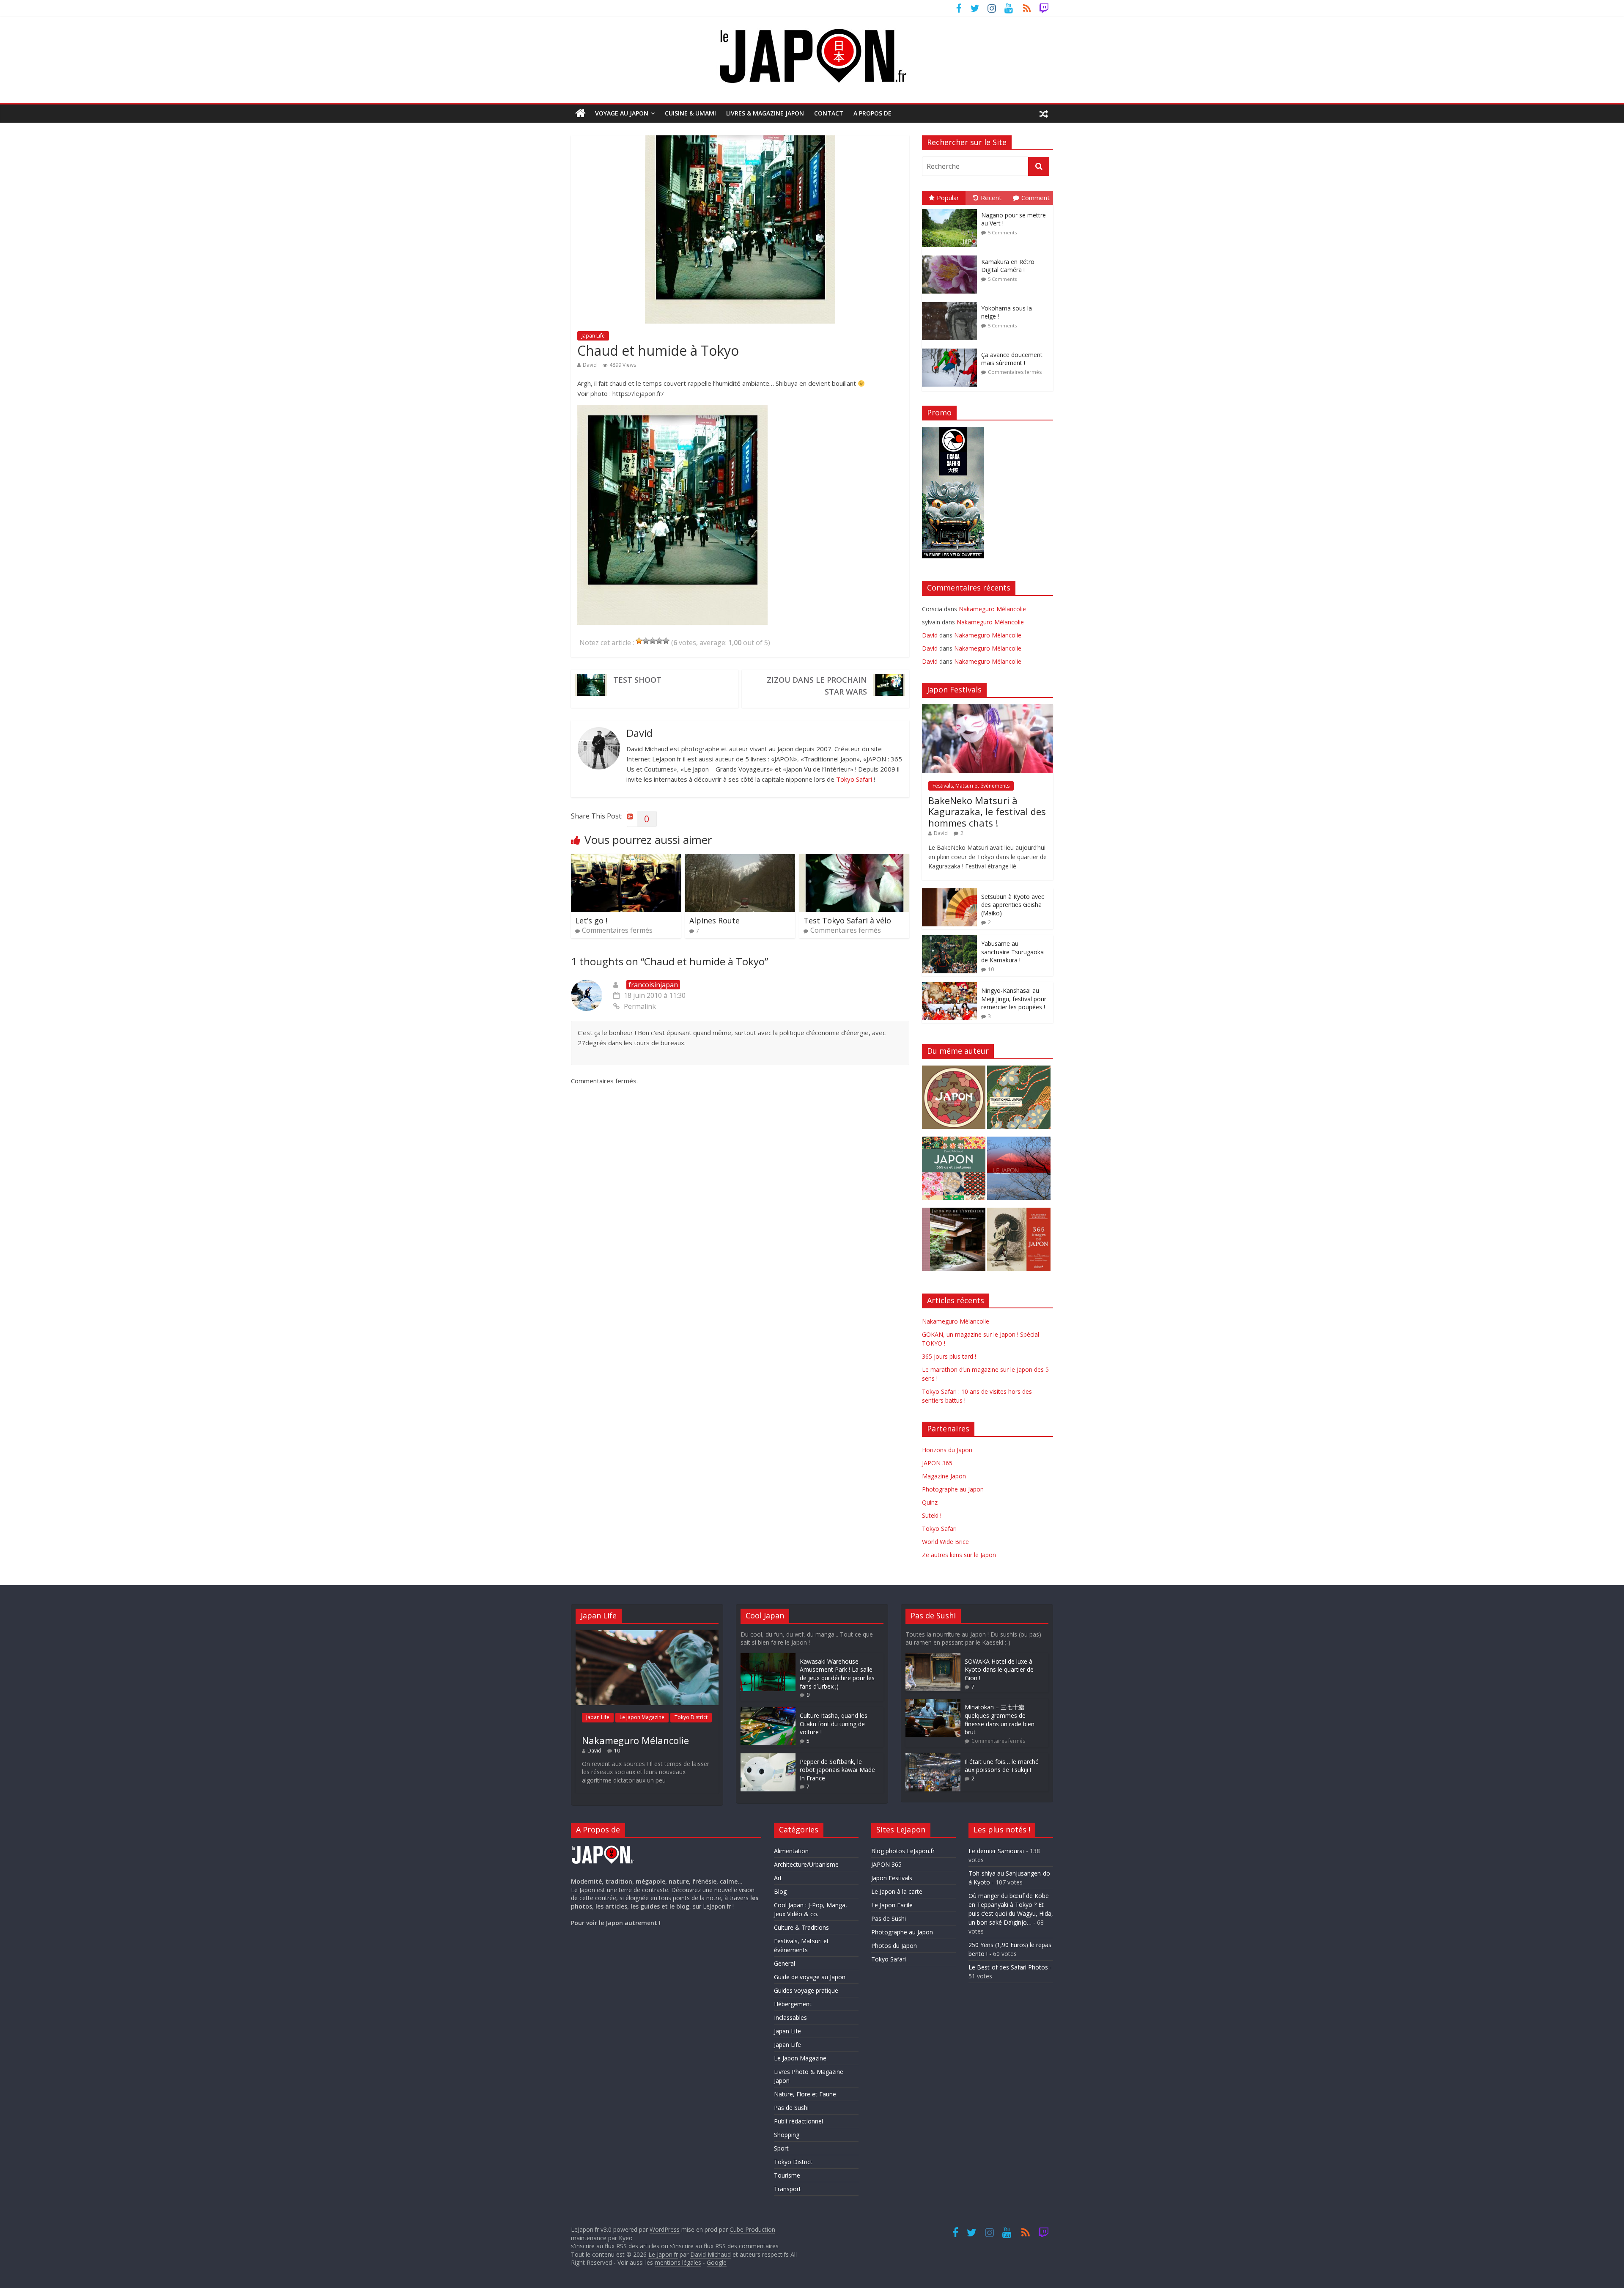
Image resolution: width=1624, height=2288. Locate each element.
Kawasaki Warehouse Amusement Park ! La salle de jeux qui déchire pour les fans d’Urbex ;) (837, 1674)
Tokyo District (691, 1717)
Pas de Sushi (791, 2108)
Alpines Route (715, 920)
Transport (787, 2189)
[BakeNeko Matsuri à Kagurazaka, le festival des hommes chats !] (988, 709)
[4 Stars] (659, 641)
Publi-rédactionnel (798, 2121)
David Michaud (710, 2254)
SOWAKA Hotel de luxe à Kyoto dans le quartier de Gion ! (999, 1670)
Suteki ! (932, 1515)
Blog (780, 1891)
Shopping (787, 2135)
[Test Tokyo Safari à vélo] (854, 859)
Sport (781, 2148)
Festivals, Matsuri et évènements (971, 786)
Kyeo (626, 2238)
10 (991, 969)
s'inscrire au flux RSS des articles (615, 2246)
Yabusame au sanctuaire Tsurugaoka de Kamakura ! (1012, 952)
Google (717, 2262)
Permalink (640, 1006)
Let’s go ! (591, 920)
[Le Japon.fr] (580, 113)
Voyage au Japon (622, 113)
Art (778, 1878)
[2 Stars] (646, 641)
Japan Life (593, 336)
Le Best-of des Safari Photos (1008, 1967)
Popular (948, 198)
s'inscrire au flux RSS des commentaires (724, 2246)
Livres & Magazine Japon (765, 113)
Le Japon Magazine (642, 1717)
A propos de (872, 113)
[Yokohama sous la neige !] (952, 302)
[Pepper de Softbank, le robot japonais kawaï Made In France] (768, 1757)
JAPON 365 (937, 1463)
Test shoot (637, 680)
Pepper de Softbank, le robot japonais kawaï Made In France (837, 1770)
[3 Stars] (653, 641)
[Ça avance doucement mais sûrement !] (952, 349)
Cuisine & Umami (690, 113)
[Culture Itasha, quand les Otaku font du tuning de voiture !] (768, 1711)
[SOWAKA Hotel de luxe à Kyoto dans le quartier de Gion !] (933, 1657)
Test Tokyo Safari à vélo (847, 920)
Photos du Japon (894, 1946)
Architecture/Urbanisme (806, 1864)
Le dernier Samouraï (996, 1851)
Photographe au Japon (953, 1489)
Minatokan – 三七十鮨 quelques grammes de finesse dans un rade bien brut (1000, 1719)
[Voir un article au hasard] (1044, 113)
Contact (829, 113)
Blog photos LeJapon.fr (903, 1851)
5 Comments (1002, 232)
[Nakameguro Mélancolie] (647, 1634)
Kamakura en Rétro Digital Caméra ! (1008, 266)
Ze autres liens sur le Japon (959, 1555)
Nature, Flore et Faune (805, 2094)
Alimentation (791, 1851)
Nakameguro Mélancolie (992, 609)
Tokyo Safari (854, 779)
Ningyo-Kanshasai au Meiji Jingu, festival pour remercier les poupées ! (1014, 999)
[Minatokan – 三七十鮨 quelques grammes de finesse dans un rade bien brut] (933, 1703)
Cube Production (752, 2229)
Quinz (930, 1502)
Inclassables (790, 2017)
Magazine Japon (944, 1476)
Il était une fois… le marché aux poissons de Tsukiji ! (1002, 1766)
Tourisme (787, 2175)
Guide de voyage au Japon (810, 1977)
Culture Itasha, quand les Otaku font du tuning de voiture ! (834, 1724)
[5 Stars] (666, 641)
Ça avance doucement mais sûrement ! (1012, 359)
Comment (1036, 198)
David (590, 365)
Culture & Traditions (801, 1927)
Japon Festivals (892, 1878)
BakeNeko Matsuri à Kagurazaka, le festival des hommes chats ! (987, 812)
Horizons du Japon (947, 1450)
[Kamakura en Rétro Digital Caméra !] (952, 256)
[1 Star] (639, 641)
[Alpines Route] (740, 859)
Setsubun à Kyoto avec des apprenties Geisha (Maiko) (1013, 905)
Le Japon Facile (892, 1905)
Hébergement (793, 2004)
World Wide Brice (945, 1542)
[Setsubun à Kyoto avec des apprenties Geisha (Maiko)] (949, 893)
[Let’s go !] (626, 859)
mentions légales (678, 2262)
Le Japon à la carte (897, 1891)
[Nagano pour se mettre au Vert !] (952, 209)
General (785, 1963)
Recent (991, 198)
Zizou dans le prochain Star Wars (817, 686)
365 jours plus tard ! (949, 1356)
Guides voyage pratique (806, 1990)
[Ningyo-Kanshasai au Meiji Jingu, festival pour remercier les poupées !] (949, 987)
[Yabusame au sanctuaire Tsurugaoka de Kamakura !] (949, 940)
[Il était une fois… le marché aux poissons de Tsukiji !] (933, 1757)
